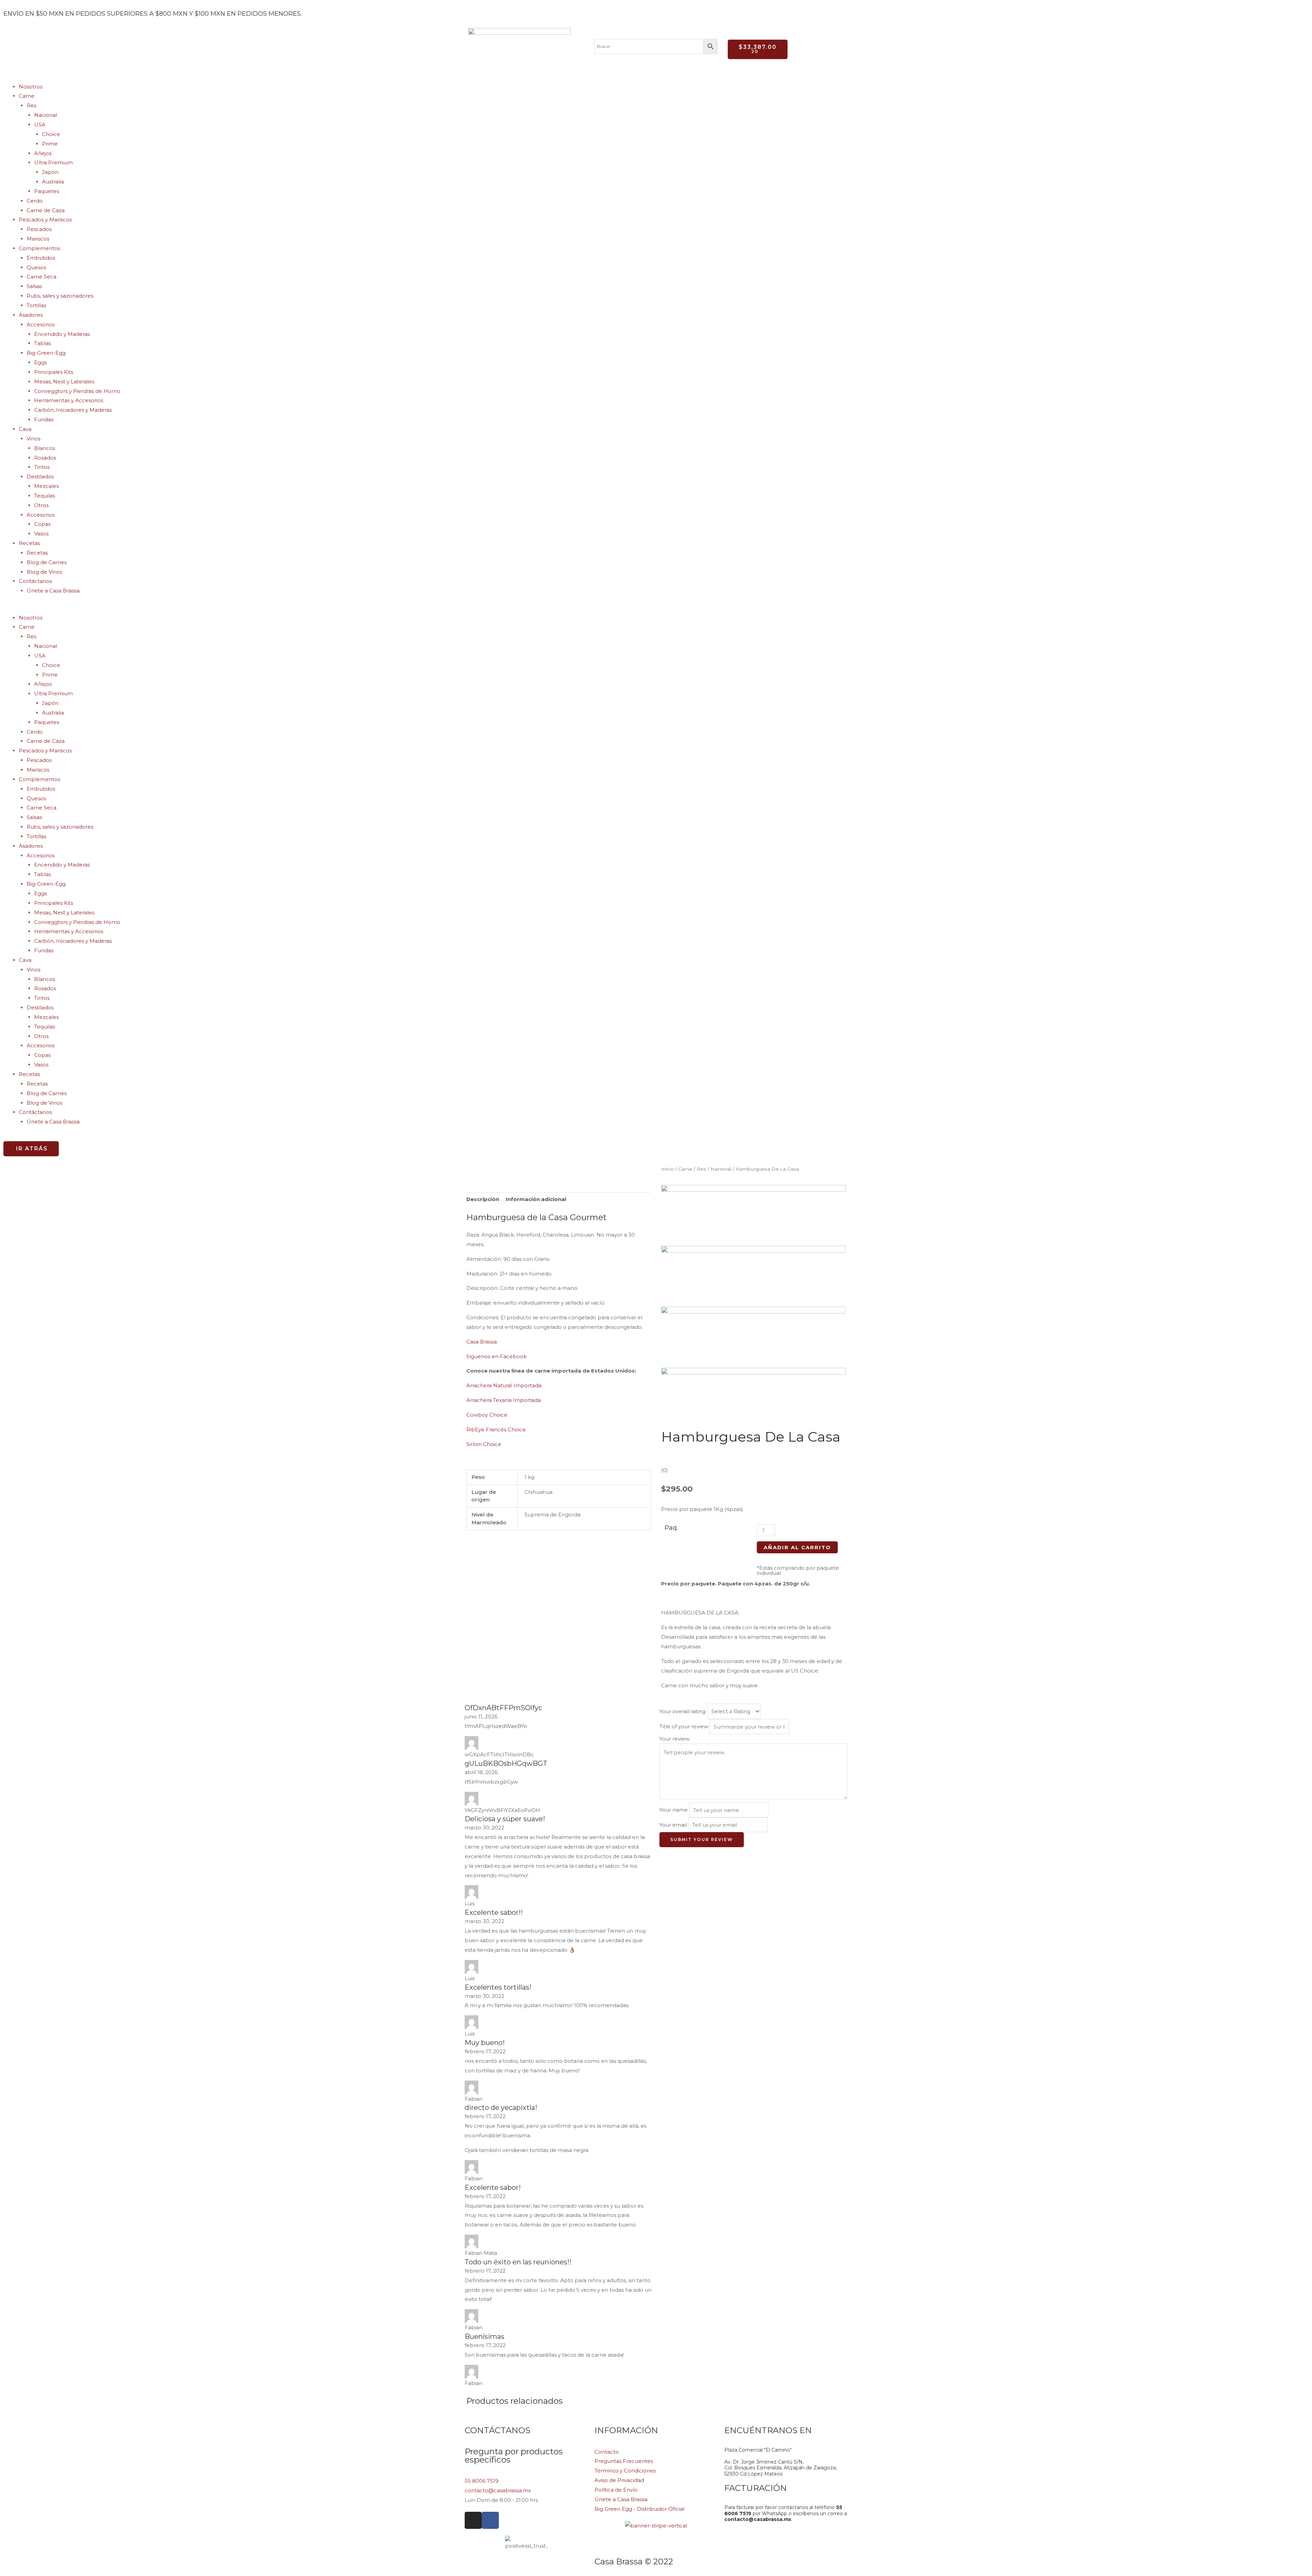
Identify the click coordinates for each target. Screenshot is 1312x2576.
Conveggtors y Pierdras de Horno (77, 391)
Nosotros (31, 87)
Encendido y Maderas (62, 334)
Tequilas (45, 496)
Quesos (36, 267)
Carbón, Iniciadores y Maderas (73, 410)
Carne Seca (42, 277)
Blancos (45, 448)
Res (31, 105)
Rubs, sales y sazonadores (60, 296)
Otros (41, 505)
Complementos (39, 248)
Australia (53, 182)
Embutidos (41, 258)
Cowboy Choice (487, 1415)
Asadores (31, 315)
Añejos (43, 153)
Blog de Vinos (44, 572)
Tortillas (36, 305)
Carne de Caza (46, 210)
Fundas (44, 419)
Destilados (40, 476)
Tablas (43, 343)
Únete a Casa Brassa (53, 591)
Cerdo (35, 201)
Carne (27, 96)
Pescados (39, 229)
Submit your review (702, 1839)
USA (40, 125)
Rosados (45, 458)
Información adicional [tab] (536, 1199)
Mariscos (38, 239)
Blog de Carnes (47, 562)
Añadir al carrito (797, 1547)
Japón (50, 172)
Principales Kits (54, 372)
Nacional (46, 115)
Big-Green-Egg (46, 353)
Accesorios (41, 324)
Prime (50, 144)
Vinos (33, 439)
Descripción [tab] (483, 1199)
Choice (51, 134)
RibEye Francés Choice (496, 1429)
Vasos (41, 534)
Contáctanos (35, 581)
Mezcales (46, 486)
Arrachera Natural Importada (504, 1385)
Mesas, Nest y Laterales (64, 381)
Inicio (667, 1169)
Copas (42, 524)
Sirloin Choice (484, 1444)
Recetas (37, 553)
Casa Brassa (482, 1342)
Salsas (34, 286)
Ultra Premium (53, 162)
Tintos (42, 467)
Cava (25, 429)
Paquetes (47, 191)
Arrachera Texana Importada (504, 1400)
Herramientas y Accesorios (69, 400)
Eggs (40, 362)
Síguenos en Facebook (496, 1356)
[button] (656, 608)
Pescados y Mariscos (45, 220)
